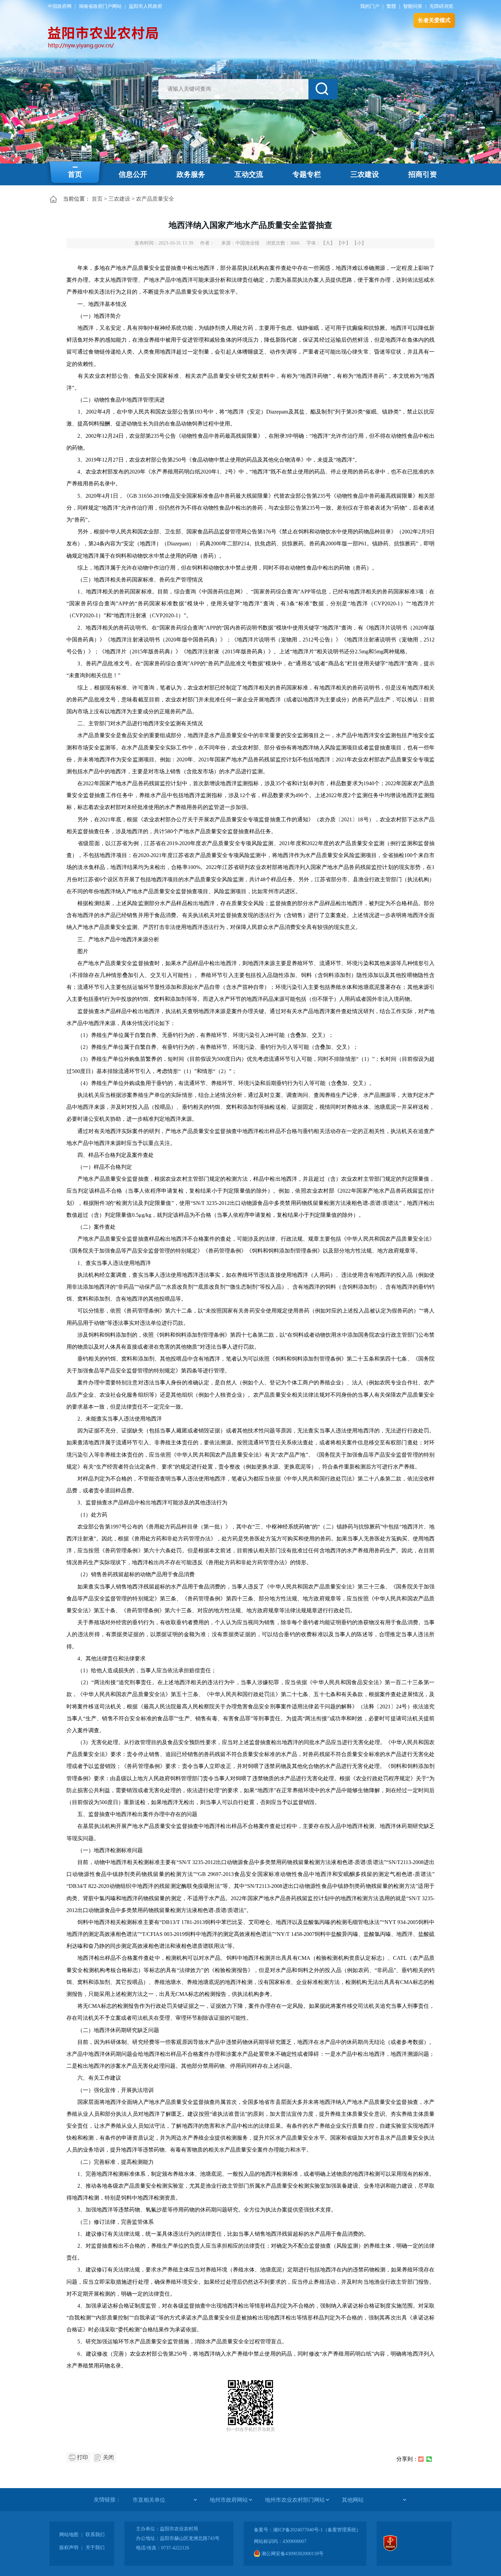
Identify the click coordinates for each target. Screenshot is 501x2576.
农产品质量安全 (155, 199)
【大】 (328, 243)
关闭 (108, 2457)
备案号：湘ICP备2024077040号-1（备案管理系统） (307, 2530)
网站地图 (69, 2535)
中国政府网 (60, 6)
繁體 (391, 6)
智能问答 (413, 6)
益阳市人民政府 (146, 6)
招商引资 (423, 174)
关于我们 (95, 2548)
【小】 (359, 243)
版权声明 (69, 2548)
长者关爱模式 (434, 20)
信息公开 (133, 174)
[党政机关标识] (390, 2550)
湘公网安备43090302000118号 (292, 2554)
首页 (75, 174)
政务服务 (191, 174)
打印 (82, 2457)
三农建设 (365, 174)
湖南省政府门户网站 (100, 6)
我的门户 (370, 6)
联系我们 (95, 2535)
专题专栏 (307, 174)
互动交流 (249, 174)
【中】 (344, 243)
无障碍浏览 (441, 6)
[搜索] (323, 89)
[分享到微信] (429, 2459)
